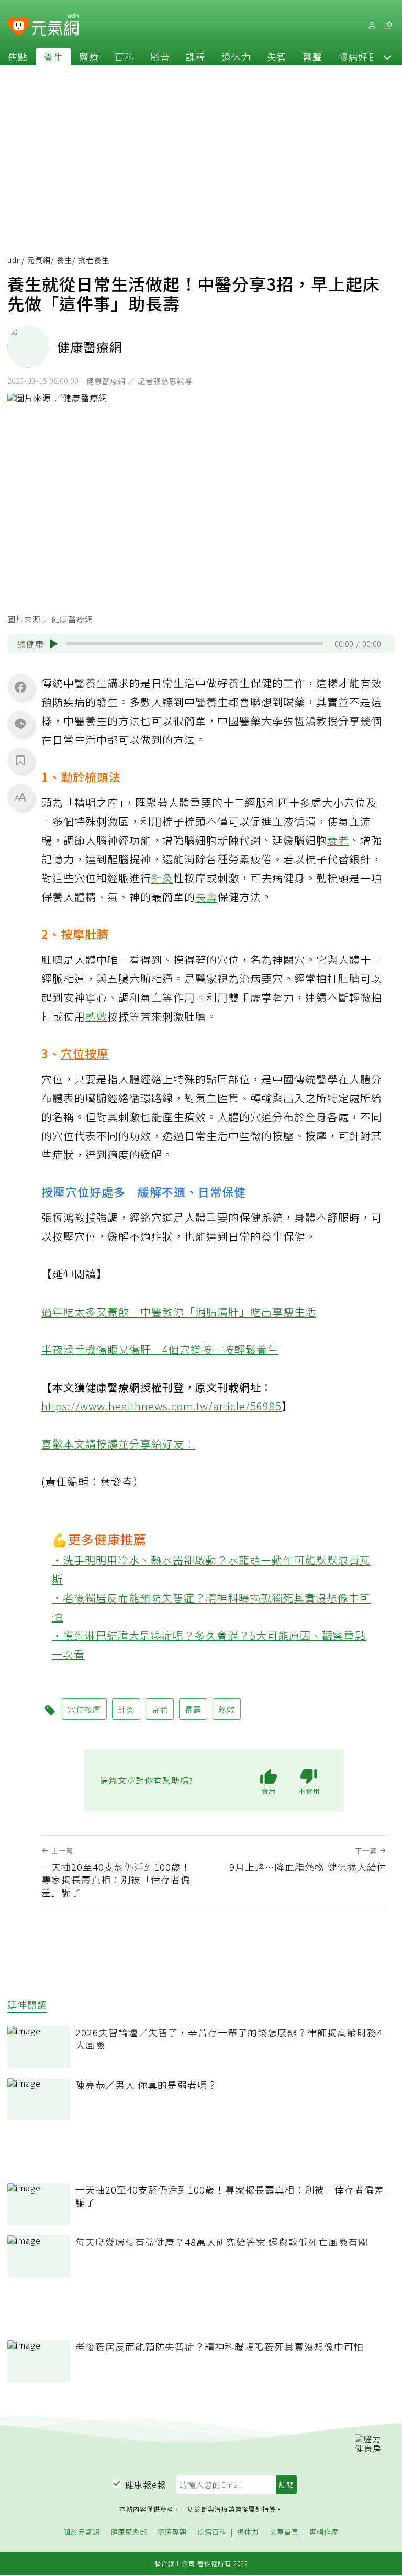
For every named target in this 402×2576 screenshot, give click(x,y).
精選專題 (172, 2532)
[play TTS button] (54, 644)
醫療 (89, 57)
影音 (160, 57)
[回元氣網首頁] (55, 25)
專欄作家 (324, 2532)
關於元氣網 (82, 2532)
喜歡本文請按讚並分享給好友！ (118, 1444)
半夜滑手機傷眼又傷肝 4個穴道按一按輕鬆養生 (160, 1349)
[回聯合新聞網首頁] (19, 27)
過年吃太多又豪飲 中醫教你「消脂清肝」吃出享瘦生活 (179, 1312)
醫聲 (312, 57)
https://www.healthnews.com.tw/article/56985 (161, 1406)
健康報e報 (146, 2484)
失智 (277, 57)
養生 (53, 57)
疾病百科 (212, 2532)
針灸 (162, 878)
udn (14, 260)
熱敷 (96, 1016)
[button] (387, 57)
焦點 (18, 57)
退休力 (236, 57)
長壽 (206, 897)
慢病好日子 (363, 57)
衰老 (338, 840)
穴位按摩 (85, 1053)
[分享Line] (20, 724)
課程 (196, 57)
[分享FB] (20, 687)
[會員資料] (372, 25)
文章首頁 (284, 2532)
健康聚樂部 (129, 2532)
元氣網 (39, 260)
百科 (125, 57)
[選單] (388, 25)
